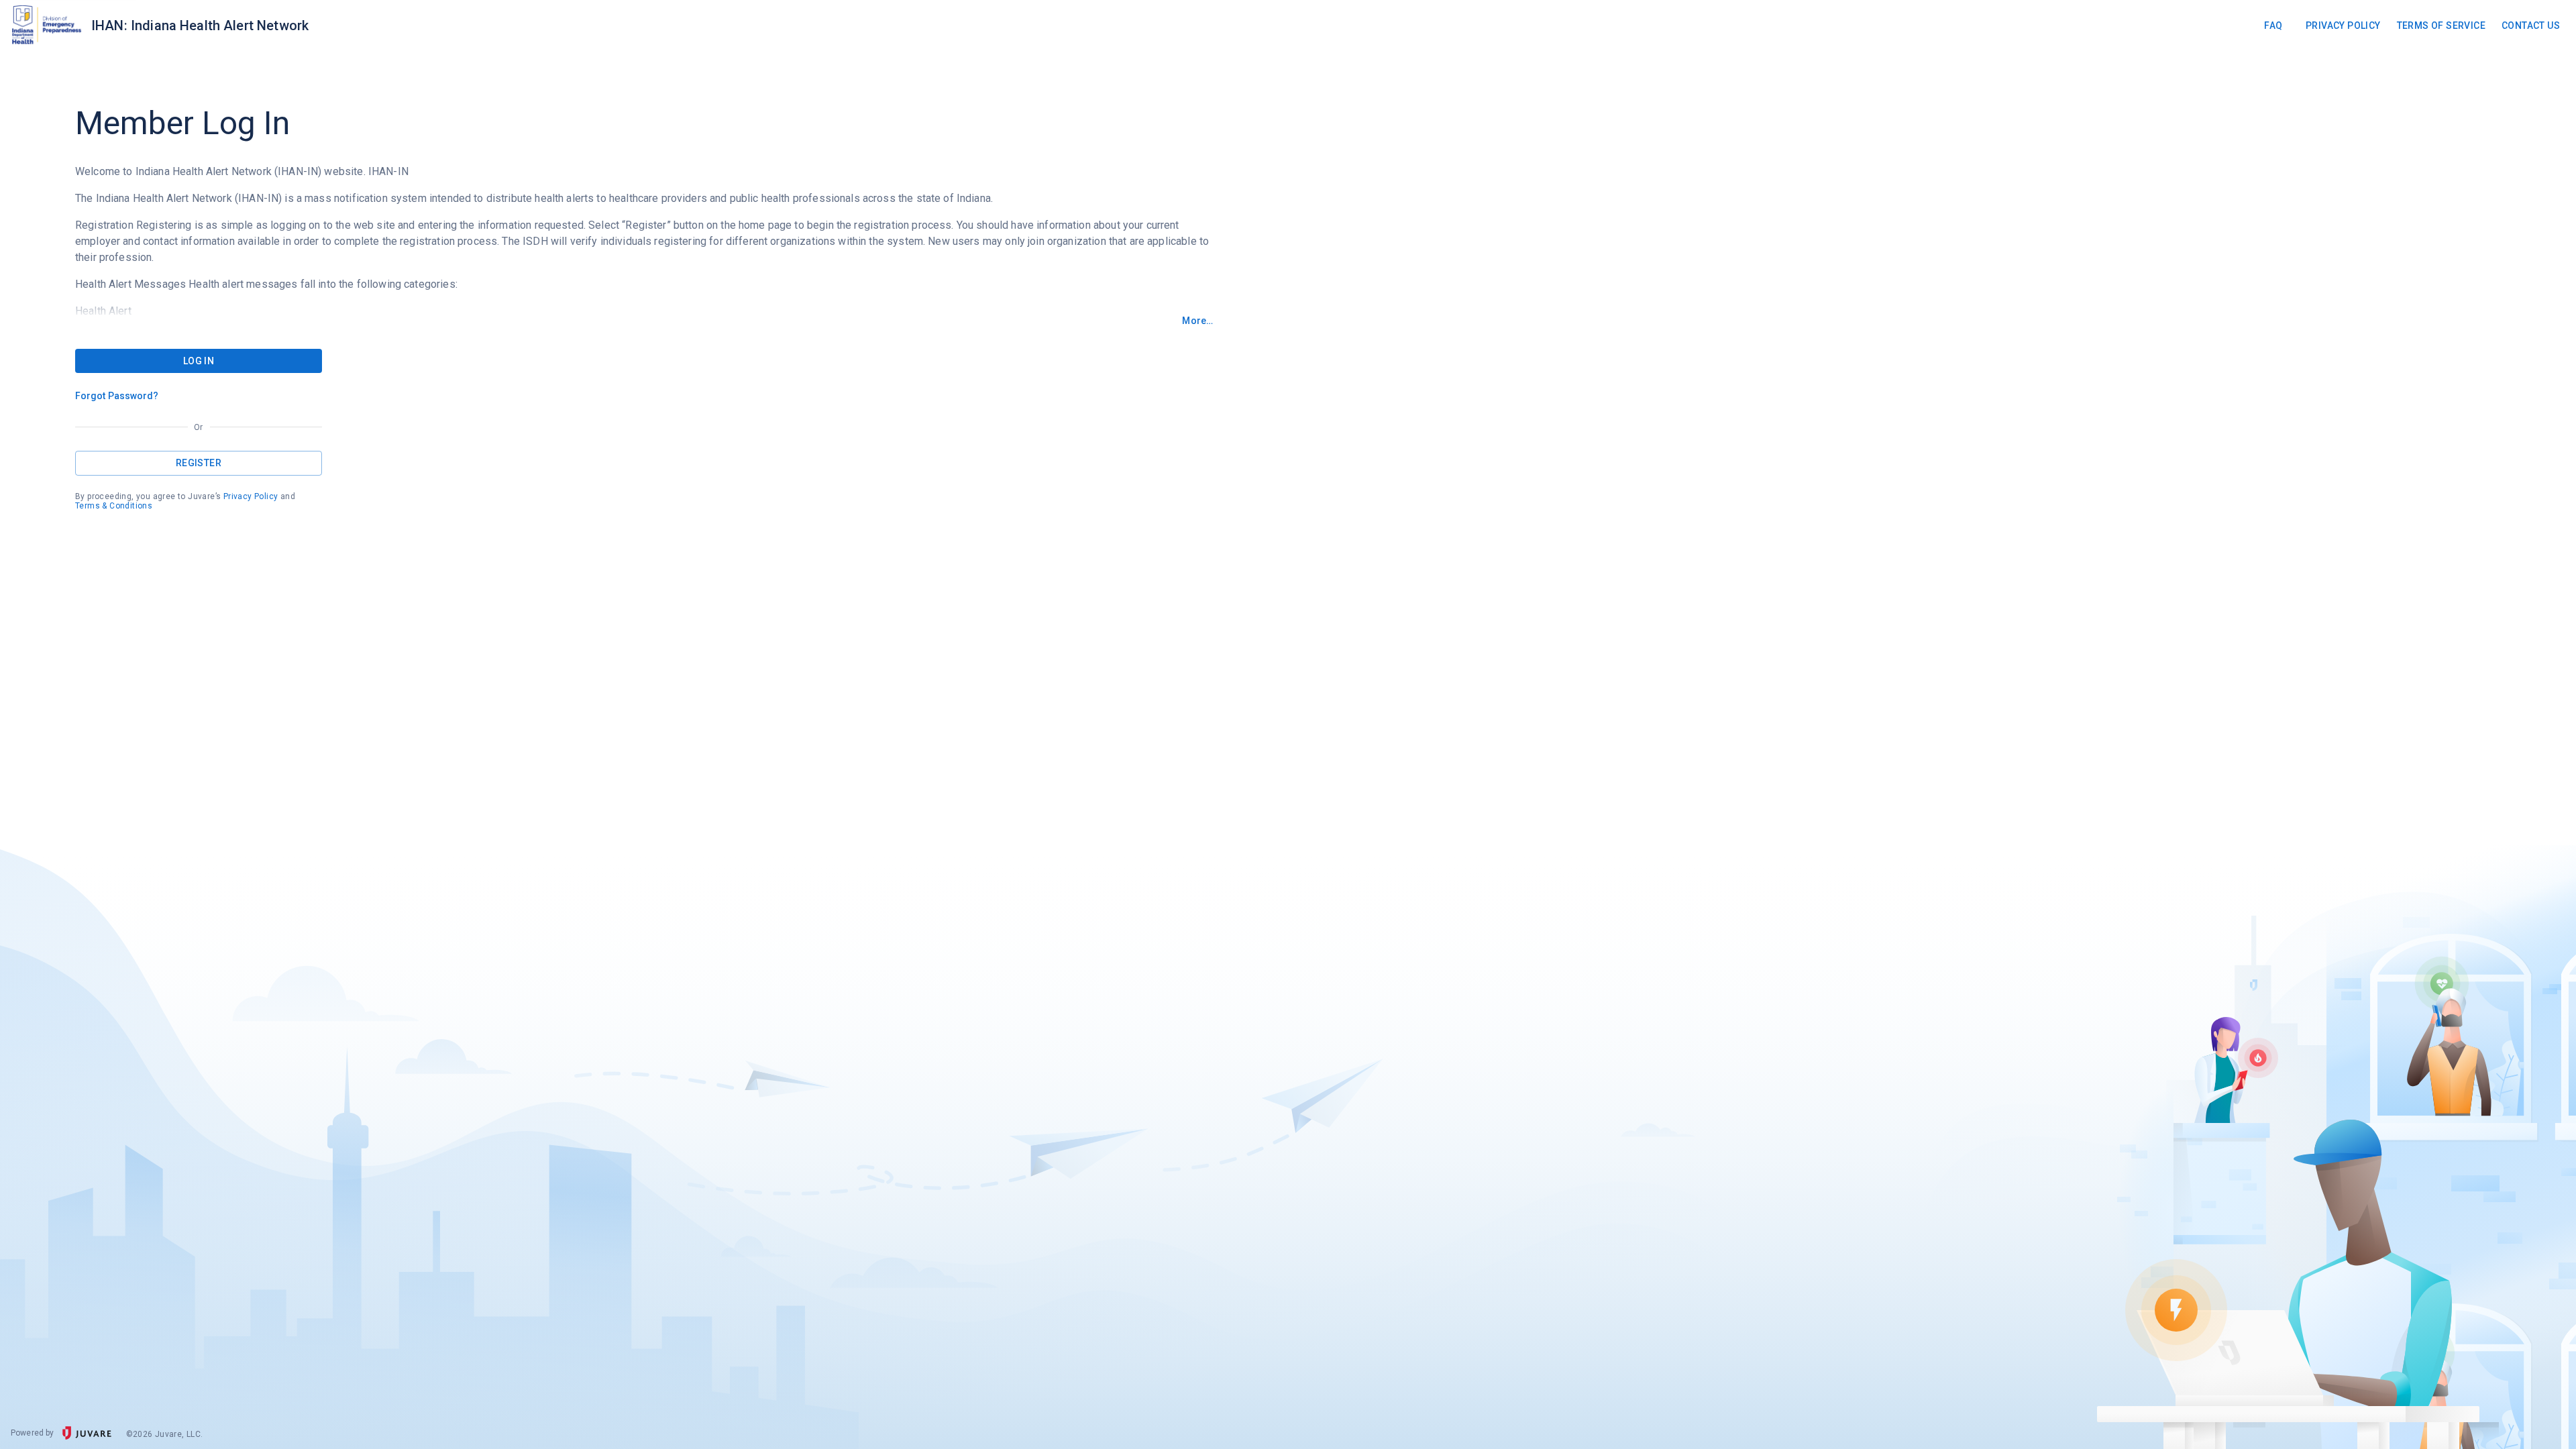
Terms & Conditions (114, 506)
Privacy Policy (2343, 25)
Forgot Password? (117, 396)
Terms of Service (2441, 25)
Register (199, 463)
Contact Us (2531, 25)
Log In (199, 361)
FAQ (2273, 25)
